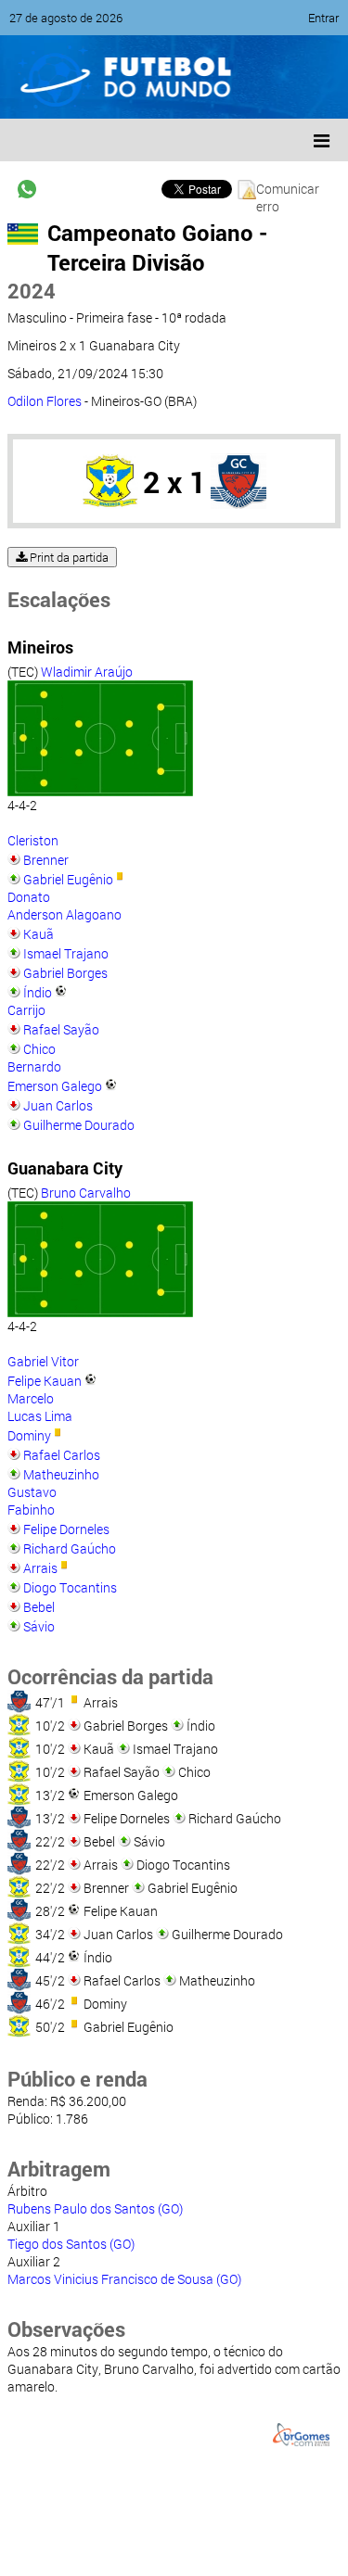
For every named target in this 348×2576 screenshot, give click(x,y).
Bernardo (34, 1066)
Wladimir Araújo (87, 672)
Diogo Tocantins (70, 1587)
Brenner (46, 860)
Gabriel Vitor (43, 1361)
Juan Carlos (58, 1105)
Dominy (29, 1435)
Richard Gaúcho (70, 1548)
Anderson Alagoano (64, 914)
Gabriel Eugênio (68, 879)
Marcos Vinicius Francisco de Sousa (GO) (124, 2279)
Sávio (39, 1626)
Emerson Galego (55, 1086)
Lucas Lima (40, 1416)
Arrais (40, 1568)
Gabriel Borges (65, 973)
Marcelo (31, 1398)
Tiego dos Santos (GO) (71, 2244)
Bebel (39, 1607)
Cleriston (33, 840)
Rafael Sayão (61, 1029)
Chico (39, 1049)
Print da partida (68, 557)
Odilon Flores (45, 401)
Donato (29, 897)
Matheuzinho (61, 1474)
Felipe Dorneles (66, 1529)
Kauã (39, 934)
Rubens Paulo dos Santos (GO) (95, 2208)
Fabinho (31, 1510)
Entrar (323, 18)
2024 (32, 291)
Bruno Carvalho (86, 1193)
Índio (38, 992)
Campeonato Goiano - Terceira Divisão (157, 247)
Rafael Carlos (62, 1455)
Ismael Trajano (66, 953)
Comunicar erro (288, 190)
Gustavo (32, 1492)
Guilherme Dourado (79, 1125)
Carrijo (26, 1010)
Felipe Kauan (45, 1381)
